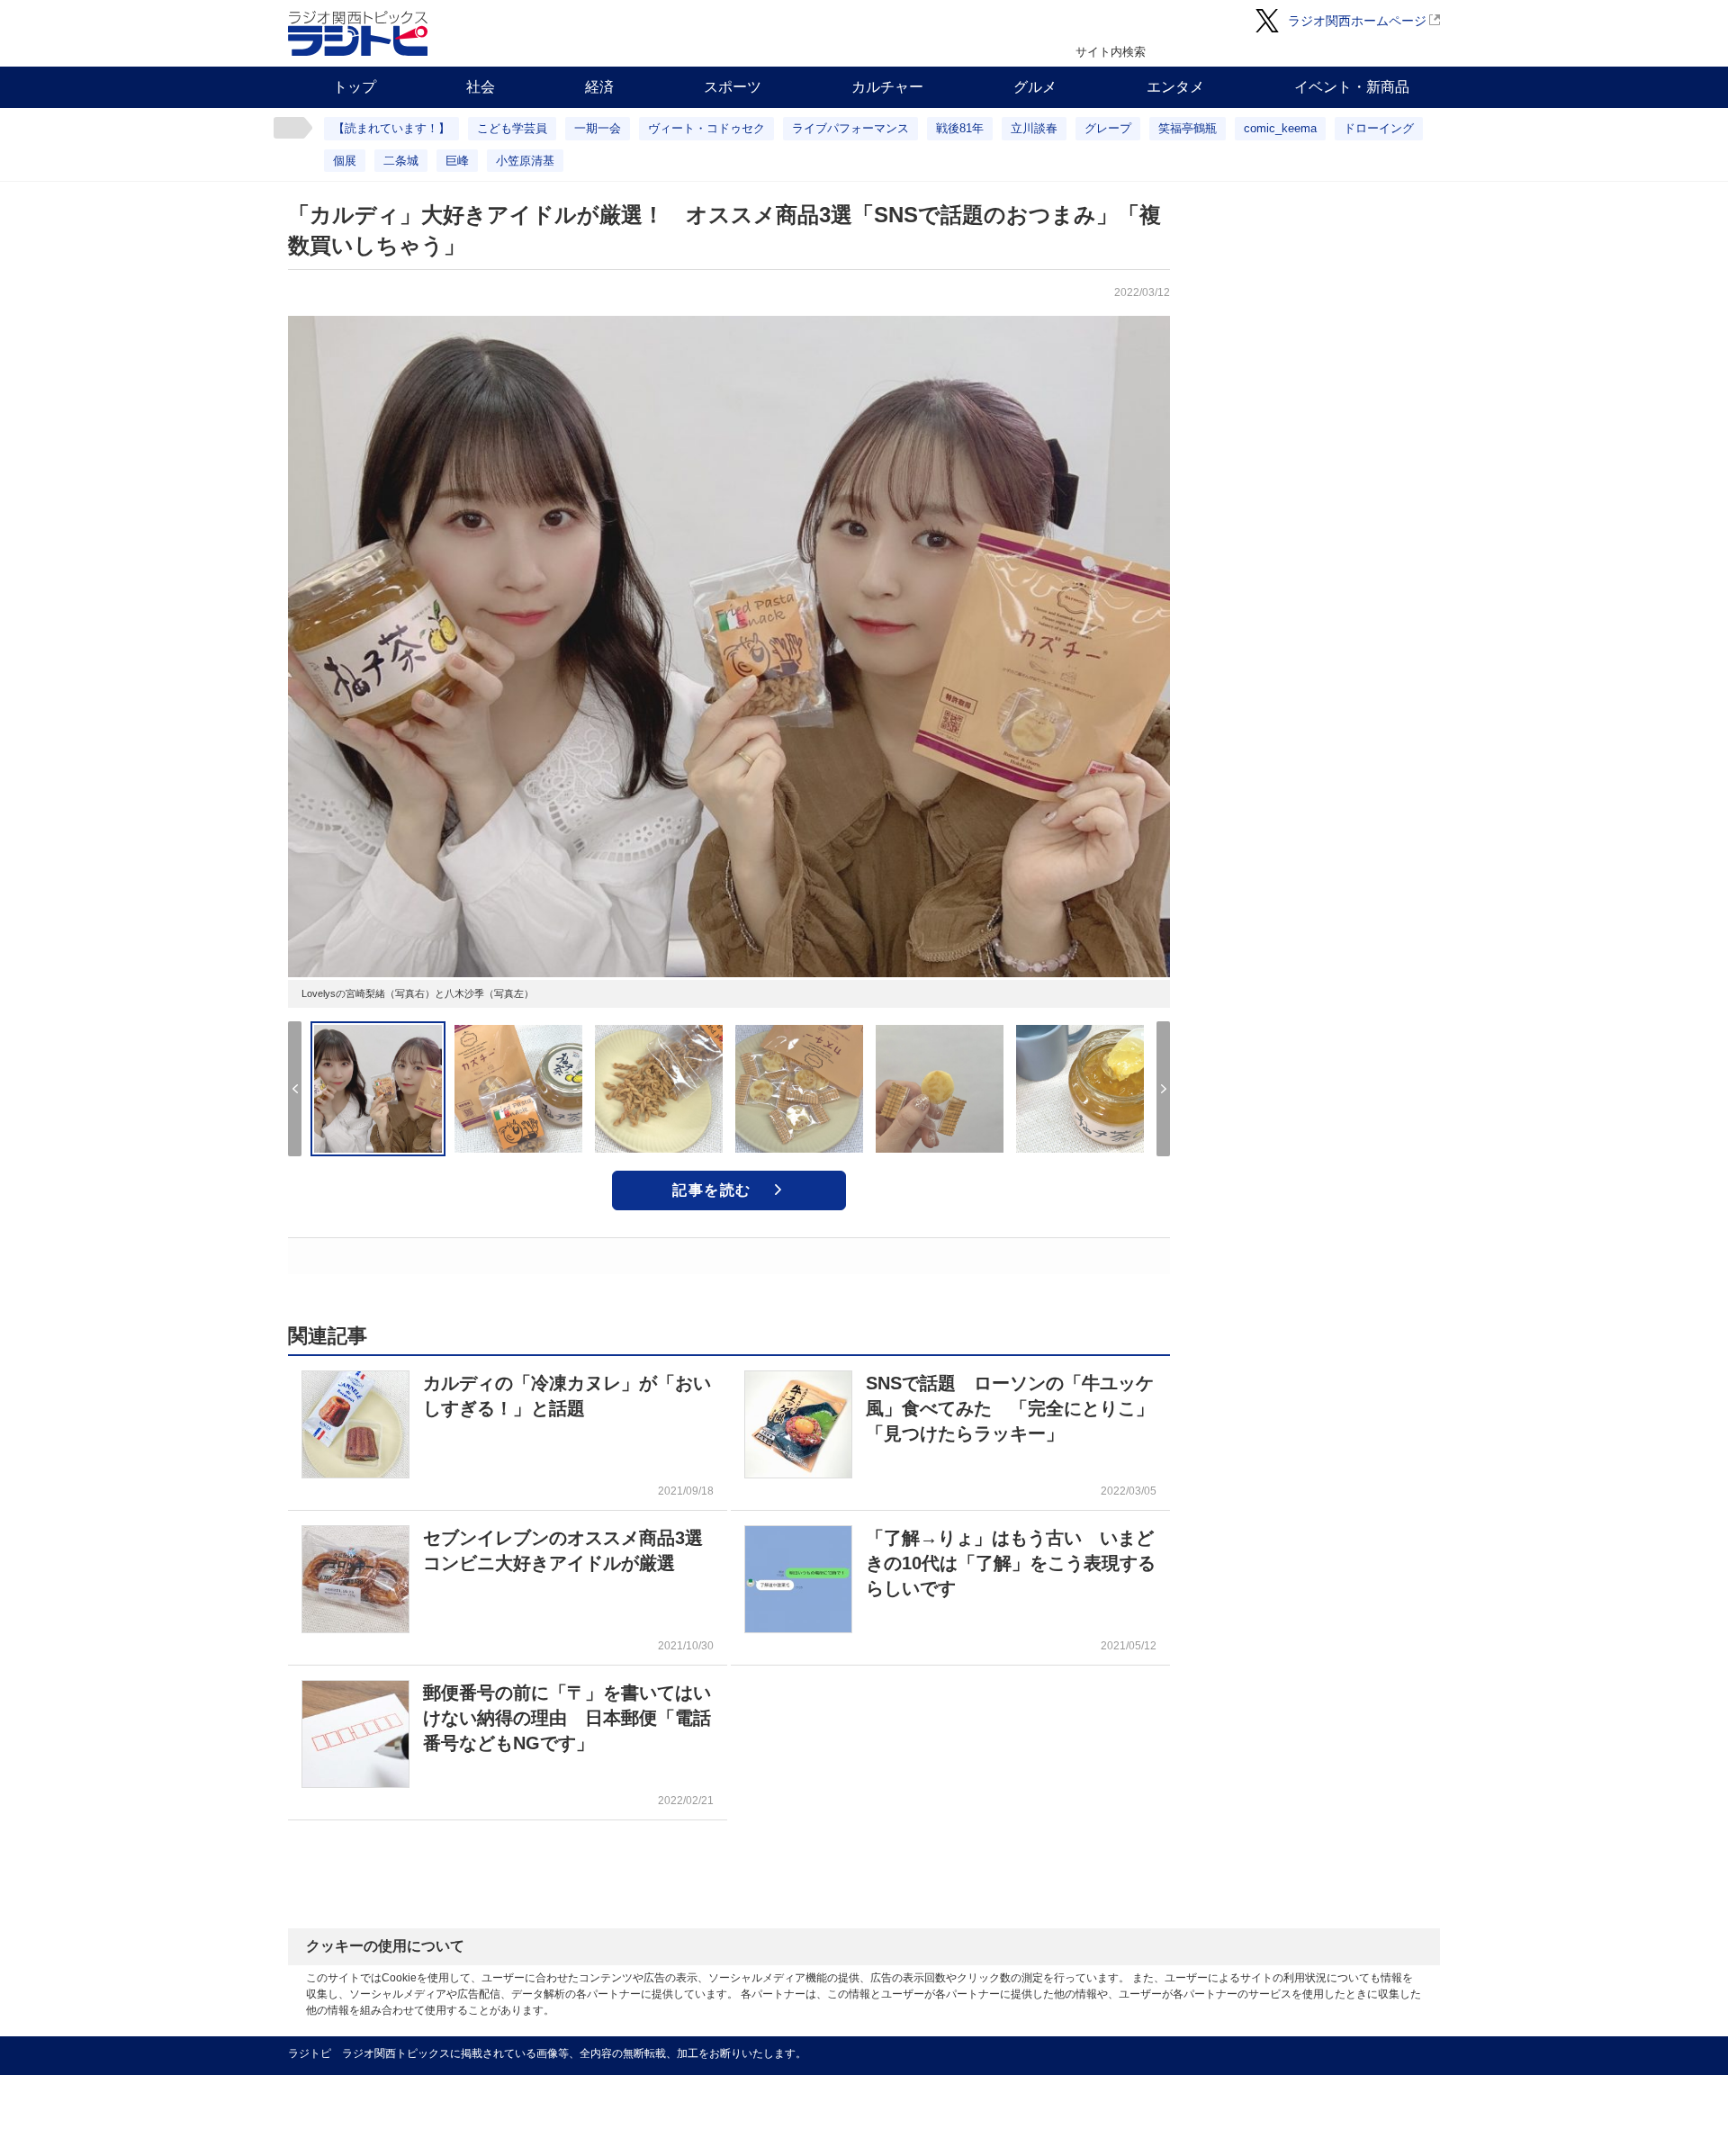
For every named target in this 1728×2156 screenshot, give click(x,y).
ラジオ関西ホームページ (1357, 21)
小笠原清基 (525, 161)
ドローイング (1379, 128)
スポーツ (733, 87)
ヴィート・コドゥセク (706, 128)
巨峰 (457, 161)
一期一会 (598, 128)
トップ (355, 87)
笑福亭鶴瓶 (1188, 128)
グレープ (1108, 128)
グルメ (1035, 87)
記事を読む (712, 1190)
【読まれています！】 (391, 128)
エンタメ (1175, 87)
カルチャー (887, 87)
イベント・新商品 (1352, 87)
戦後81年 (960, 128)
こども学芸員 (512, 128)
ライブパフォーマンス (850, 128)
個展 (345, 161)
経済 (599, 87)
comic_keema (1280, 128)
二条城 (401, 161)
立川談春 (1034, 128)
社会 (481, 87)
